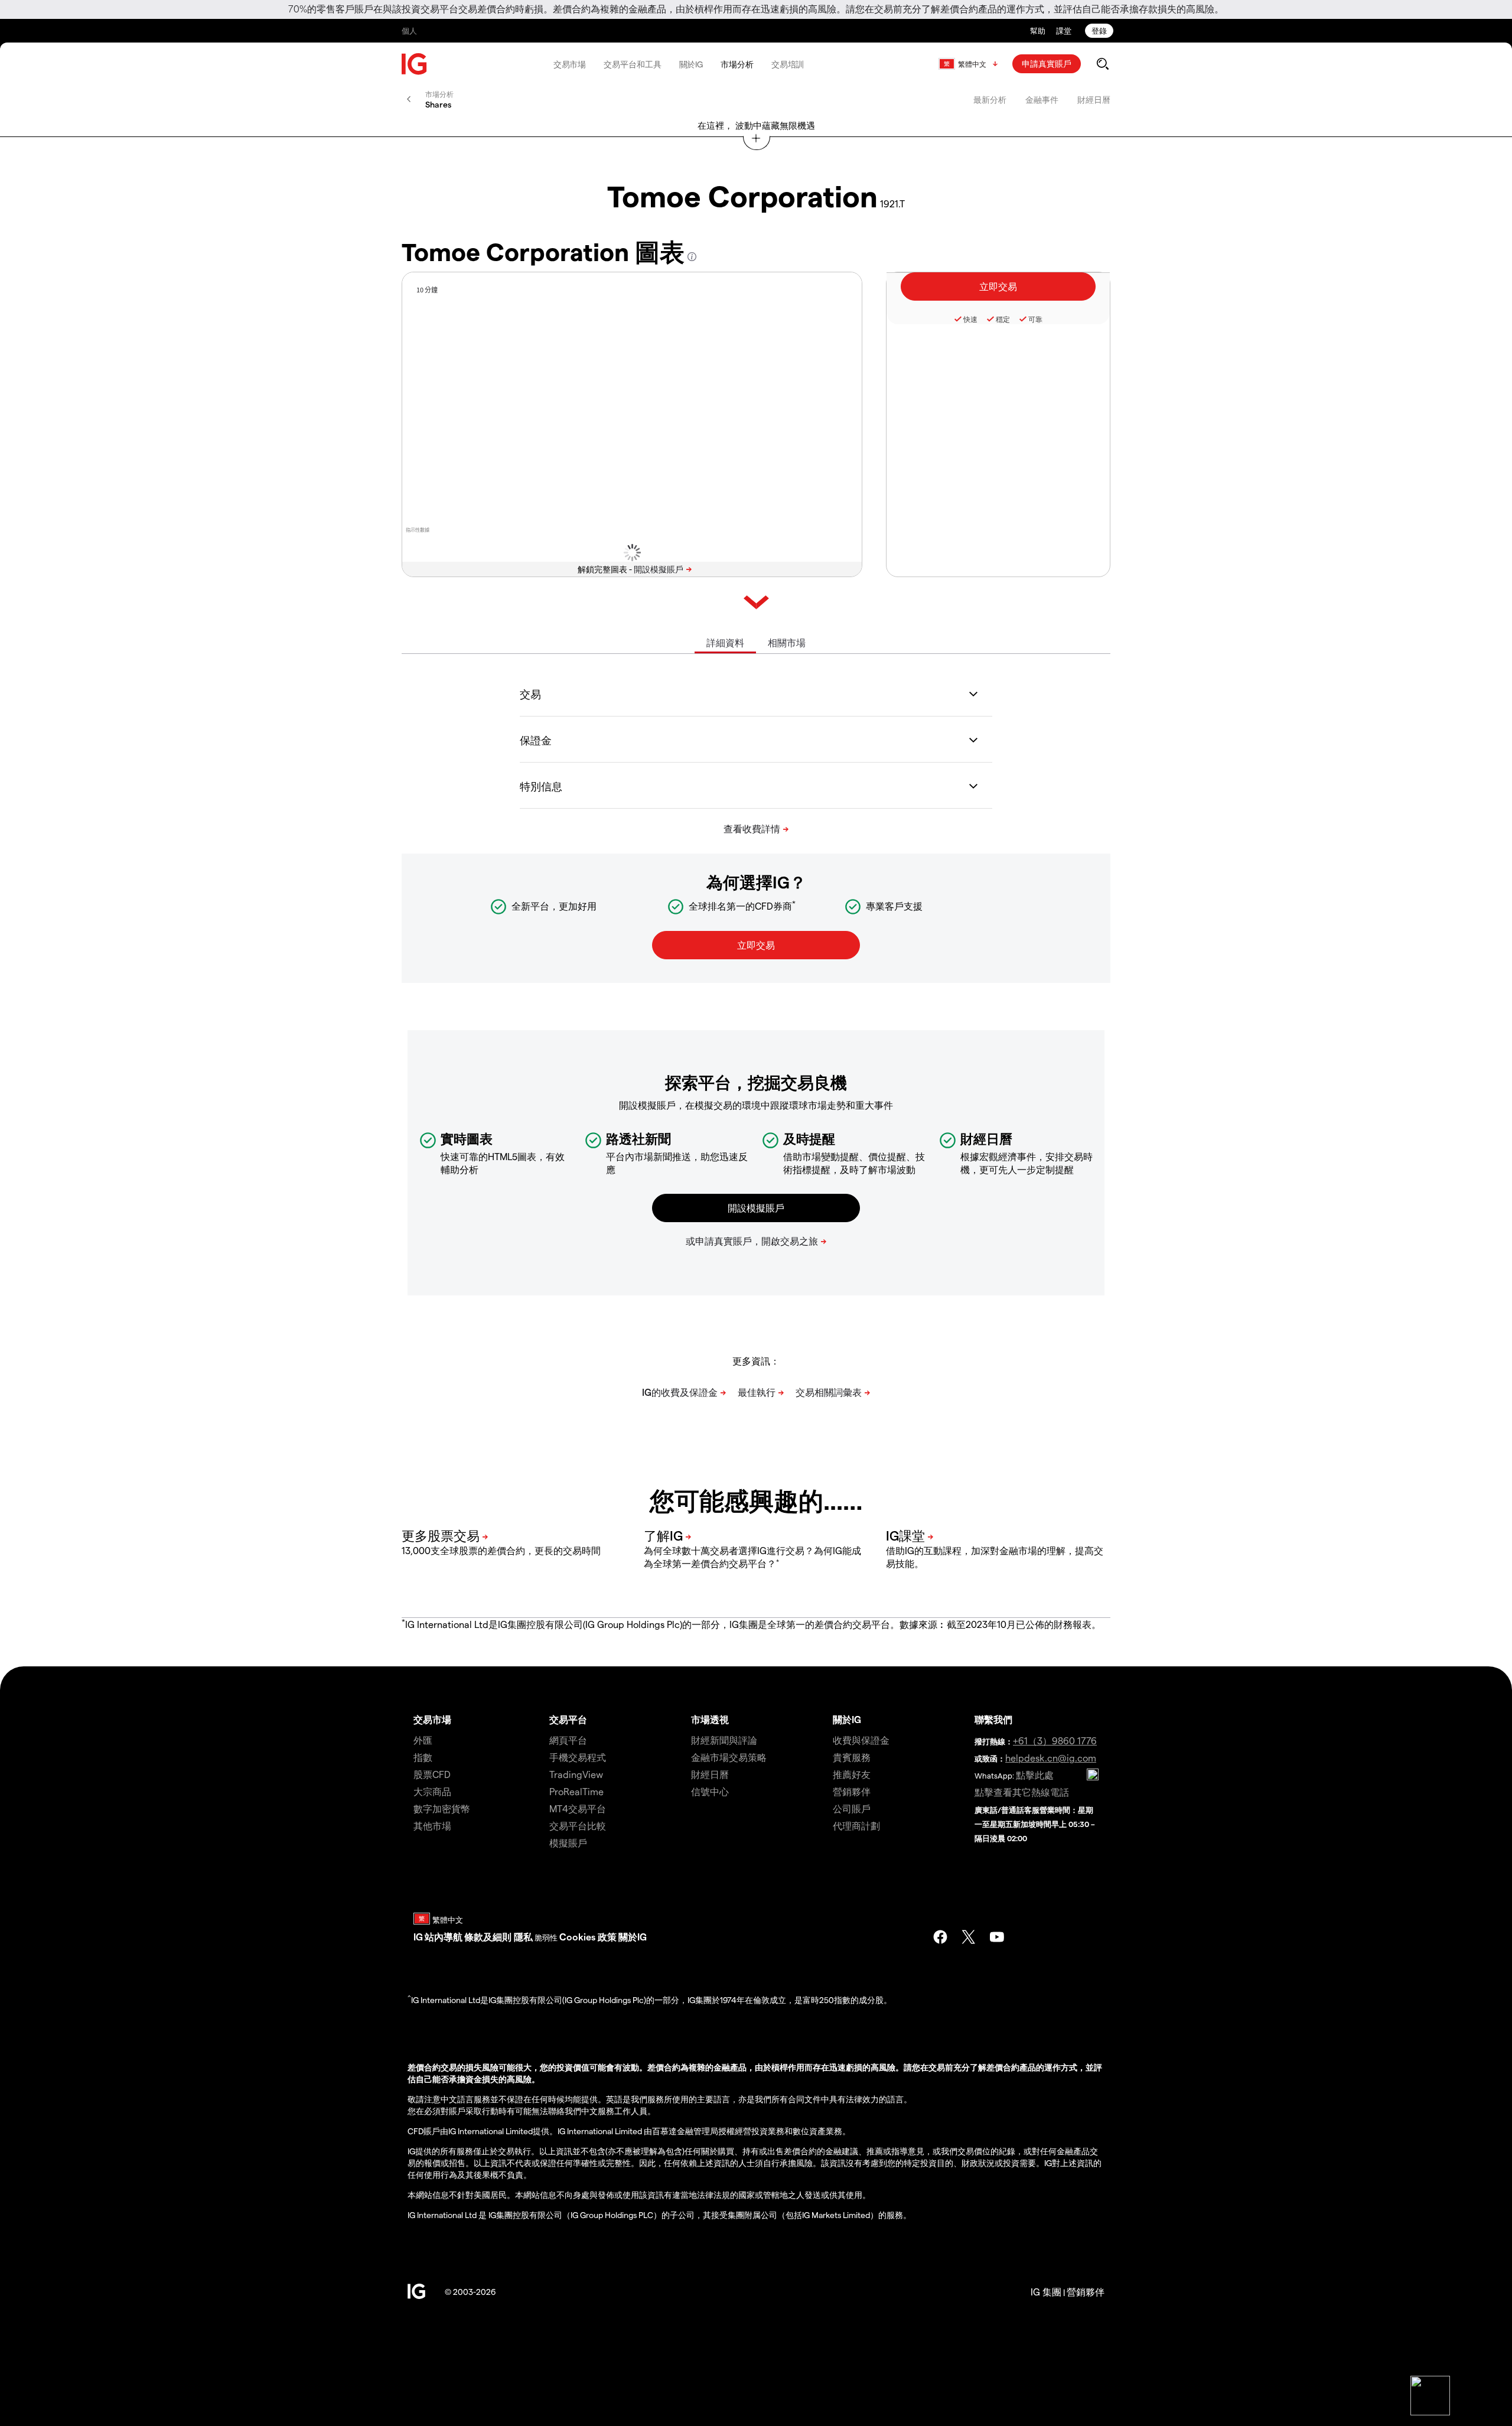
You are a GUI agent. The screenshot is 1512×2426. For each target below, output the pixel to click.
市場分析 (737, 64)
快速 (970, 319)
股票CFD (432, 1774)
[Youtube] (997, 1937)
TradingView (576, 1774)
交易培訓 (788, 64)
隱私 (523, 1937)
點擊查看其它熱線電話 (1022, 1792)
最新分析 (990, 100)
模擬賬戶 (568, 1843)
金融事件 (1042, 100)
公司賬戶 (852, 1808)
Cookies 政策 (588, 1937)
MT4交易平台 (578, 1808)
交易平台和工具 (632, 64)
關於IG (691, 64)
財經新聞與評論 (724, 1740)
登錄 (1099, 30)
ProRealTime (576, 1791)
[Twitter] (969, 1937)
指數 (423, 1757)
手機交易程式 (578, 1757)
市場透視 (710, 1719)
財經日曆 (1094, 100)
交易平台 (568, 1719)
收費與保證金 (861, 1740)
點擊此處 (1035, 1775)
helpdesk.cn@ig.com (1051, 1758)
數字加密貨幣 (442, 1808)
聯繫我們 (993, 1719)
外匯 (423, 1740)
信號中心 (710, 1791)
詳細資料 (725, 642)
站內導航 (444, 1937)
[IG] (415, 64)
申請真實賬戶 (1047, 64)
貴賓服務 (852, 1757)
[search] (1102, 64)
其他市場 (432, 1826)
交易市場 (570, 64)
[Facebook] (940, 1937)
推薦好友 (852, 1774)
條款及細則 (489, 1937)
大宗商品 (432, 1791)
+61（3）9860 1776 (1055, 1740)
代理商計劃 (856, 1826)
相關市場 (787, 642)
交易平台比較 (578, 1826)
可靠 (1035, 319)
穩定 (1003, 319)
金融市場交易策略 (729, 1757)
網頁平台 (568, 1740)
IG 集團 (1046, 2292)
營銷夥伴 (852, 1791)
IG (418, 1937)
